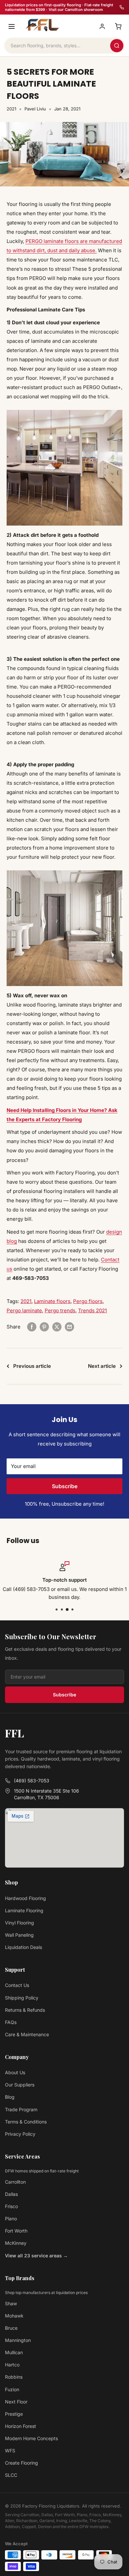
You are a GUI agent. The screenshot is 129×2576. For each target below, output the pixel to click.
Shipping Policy (22, 1998)
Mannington (18, 2340)
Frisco (11, 2206)
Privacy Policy (20, 2134)
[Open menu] (12, 26)
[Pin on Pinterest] (44, 1327)
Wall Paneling (19, 1935)
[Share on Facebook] (32, 1327)
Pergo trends (60, 1310)
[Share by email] (69, 1327)
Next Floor (16, 2402)
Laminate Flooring (24, 1910)
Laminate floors (52, 1301)
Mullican (14, 2352)
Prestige (14, 2414)
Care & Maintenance (27, 2034)
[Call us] (122, 7)
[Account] (102, 26)
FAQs (11, 2022)
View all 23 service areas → (36, 2256)
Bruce (11, 2328)
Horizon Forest (21, 2426)
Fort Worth (16, 2231)
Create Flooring (21, 2463)
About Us (15, 2072)
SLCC (11, 2475)
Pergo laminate (24, 1310)
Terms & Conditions (26, 2122)
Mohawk (14, 2316)
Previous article (32, 1366)
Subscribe (65, 1486)
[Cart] (118, 26)
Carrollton (15, 2182)
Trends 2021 (92, 1310)
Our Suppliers (20, 2085)
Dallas (11, 2194)
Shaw (11, 2303)
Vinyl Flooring (20, 1923)
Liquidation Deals (23, 1947)
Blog (10, 2097)
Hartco (12, 2365)
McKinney (16, 2243)
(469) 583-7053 (32, 1781)
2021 (11, 109)
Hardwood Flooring (25, 1898)
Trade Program (21, 2109)
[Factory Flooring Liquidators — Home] (41, 25)
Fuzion (12, 2389)
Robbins (14, 2377)
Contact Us (17, 1985)
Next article (102, 1366)
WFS (10, 2451)
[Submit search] (117, 46)
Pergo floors (88, 1301)
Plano (11, 2219)
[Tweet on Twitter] (57, 1327)
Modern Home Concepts (31, 2438)
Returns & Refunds (25, 2010)
